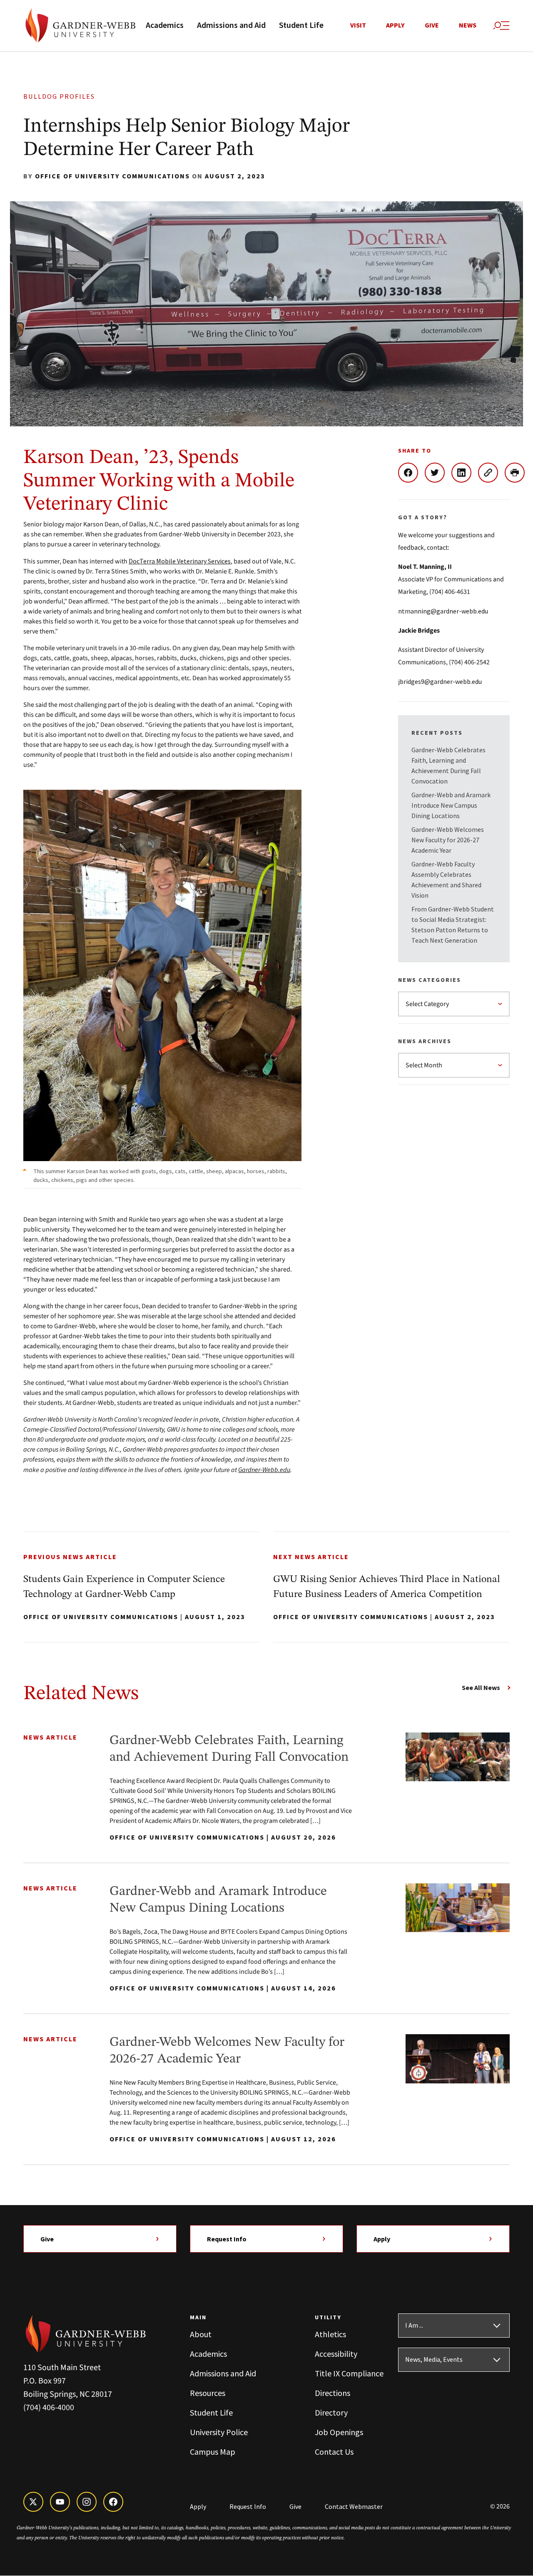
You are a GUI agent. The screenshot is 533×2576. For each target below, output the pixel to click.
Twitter (438, 473)
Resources (208, 2393)
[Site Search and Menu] (501, 26)
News (468, 25)
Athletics (330, 2334)
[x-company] (33, 2502)
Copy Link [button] (491, 473)
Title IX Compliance (349, 2373)
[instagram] (87, 2502)
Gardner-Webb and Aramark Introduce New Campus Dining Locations (451, 805)
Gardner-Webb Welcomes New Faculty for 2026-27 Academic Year (448, 840)
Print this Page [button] (518, 473)
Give (432, 25)
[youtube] (60, 2502)
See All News (481, 1687)
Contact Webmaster (354, 2506)
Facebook (411, 473)
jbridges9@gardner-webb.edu (440, 681)
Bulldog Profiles (59, 96)
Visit (358, 25)
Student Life (301, 25)
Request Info (227, 2239)
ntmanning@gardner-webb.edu (443, 611)
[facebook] (113, 2502)
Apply (395, 25)
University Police (219, 2432)
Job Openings (339, 2432)
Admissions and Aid (231, 25)
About (201, 2334)
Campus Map (213, 2452)
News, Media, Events (434, 2360)
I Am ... (414, 2326)
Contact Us (334, 2452)
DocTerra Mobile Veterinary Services (180, 561)
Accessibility (336, 2354)
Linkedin (465, 473)
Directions (333, 2393)
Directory (331, 2412)
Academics (165, 25)
